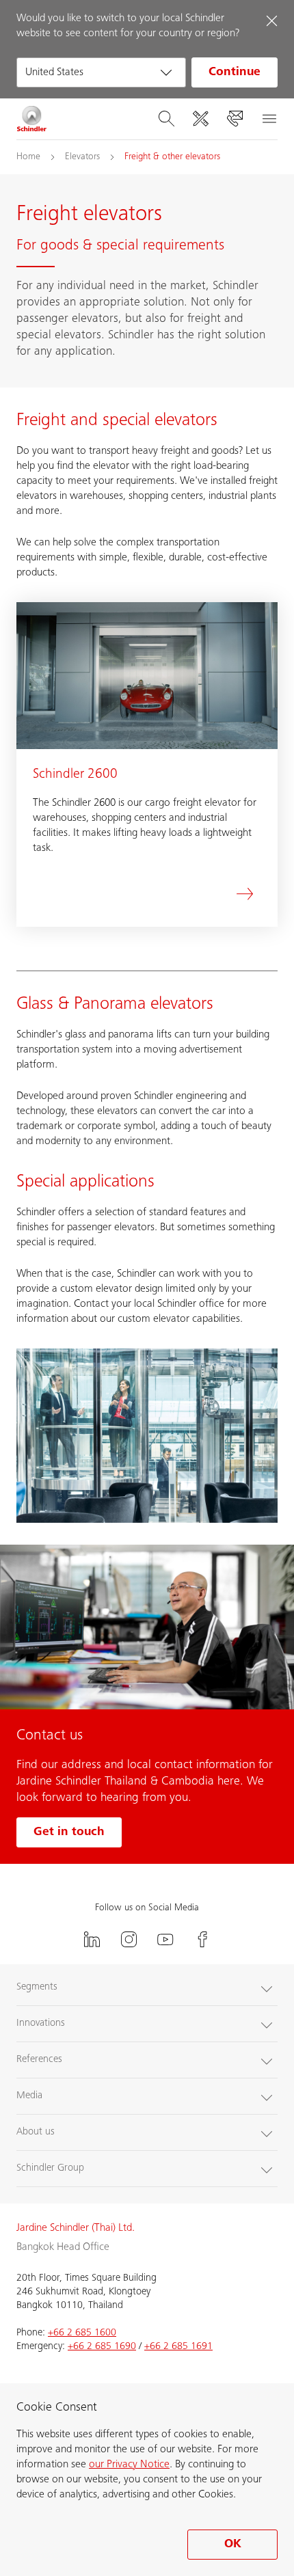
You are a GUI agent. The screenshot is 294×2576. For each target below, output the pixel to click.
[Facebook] (202, 1939)
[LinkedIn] (92, 1939)
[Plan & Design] (200, 119)
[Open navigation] (269, 119)
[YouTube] (165, 1939)
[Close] (271, 21)
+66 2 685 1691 (178, 2347)
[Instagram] (129, 1939)
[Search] (166, 119)
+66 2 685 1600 (82, 2333)
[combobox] (101, 72)
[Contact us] (235, 119)
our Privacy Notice (129, 2465)
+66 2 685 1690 (102, 2347)
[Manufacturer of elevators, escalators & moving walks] (32, 119)
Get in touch (69, 1832)
